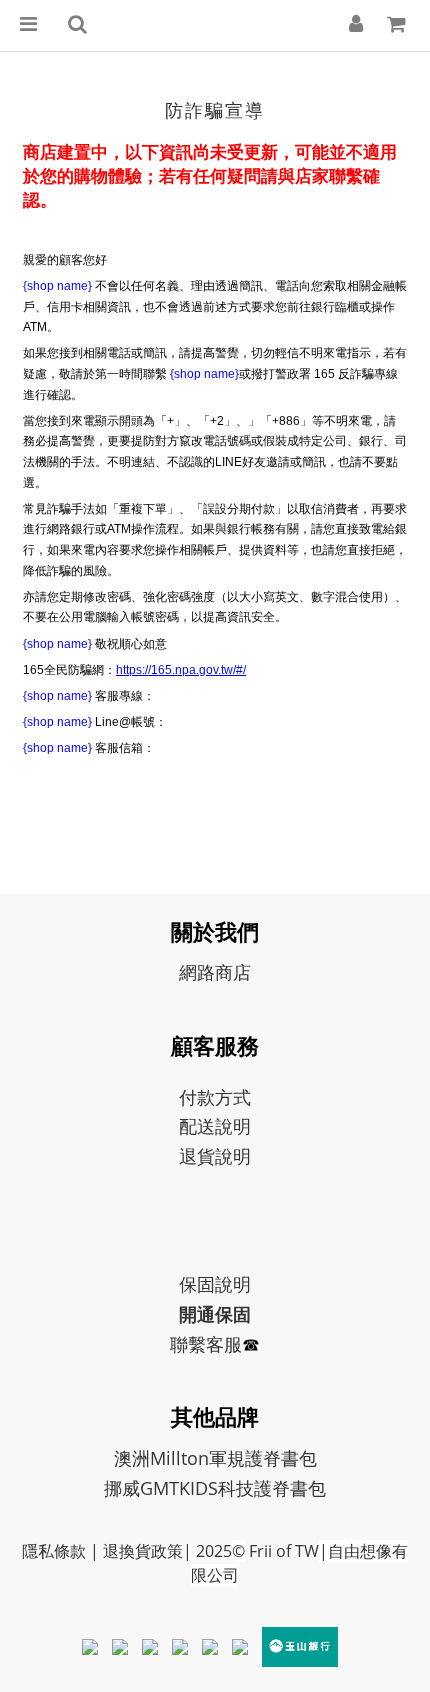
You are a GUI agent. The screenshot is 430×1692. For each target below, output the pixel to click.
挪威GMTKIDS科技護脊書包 (215, 1488)
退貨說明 (215, 1156)
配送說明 (215, 1126)
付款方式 (215, 1097)
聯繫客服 (206, 1344)
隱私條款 (54, 1551)
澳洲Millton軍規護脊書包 (215, 1458)
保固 (197, 1284)
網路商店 (215, 972)
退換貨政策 (143, 1551)
